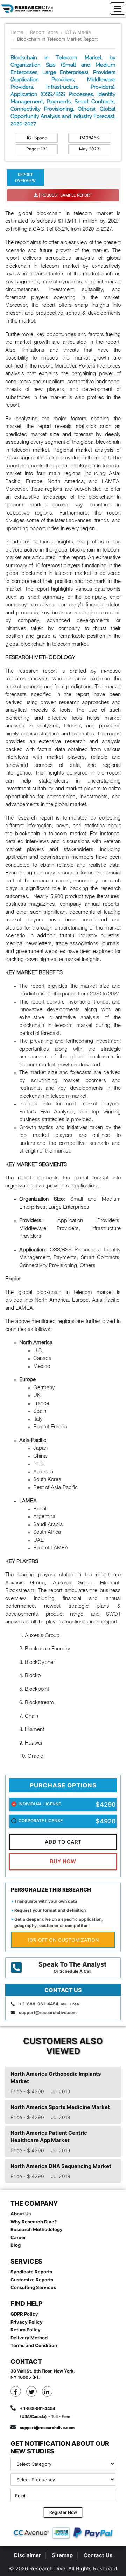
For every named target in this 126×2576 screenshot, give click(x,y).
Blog (16, 2245)
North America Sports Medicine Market (60, 2107)
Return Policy (26, 2330)
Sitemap (62, 2555)
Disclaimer (27, 2555)
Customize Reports (32, 2280)
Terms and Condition (34, 2345)
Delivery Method (29, 2338)
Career (18, 2237)
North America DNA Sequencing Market (61, 2166)
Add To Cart (63, 1842)
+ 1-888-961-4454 (39, 2004)
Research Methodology (37, 2229)
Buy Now (63, 1861)
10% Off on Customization (63, 1940)
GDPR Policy (24, 2314)
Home (17, 32)
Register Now (63, 2512)
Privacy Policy (27, 2322)
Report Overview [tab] (25, 177)
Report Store (44, 32)
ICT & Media (78, 32)
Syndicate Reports (31, 2272)
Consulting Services (33, 2287)
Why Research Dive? (34, 2222)
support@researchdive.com (48, 2012)
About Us (21, 2214)
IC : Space (37, 138)
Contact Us (98, 2555)
